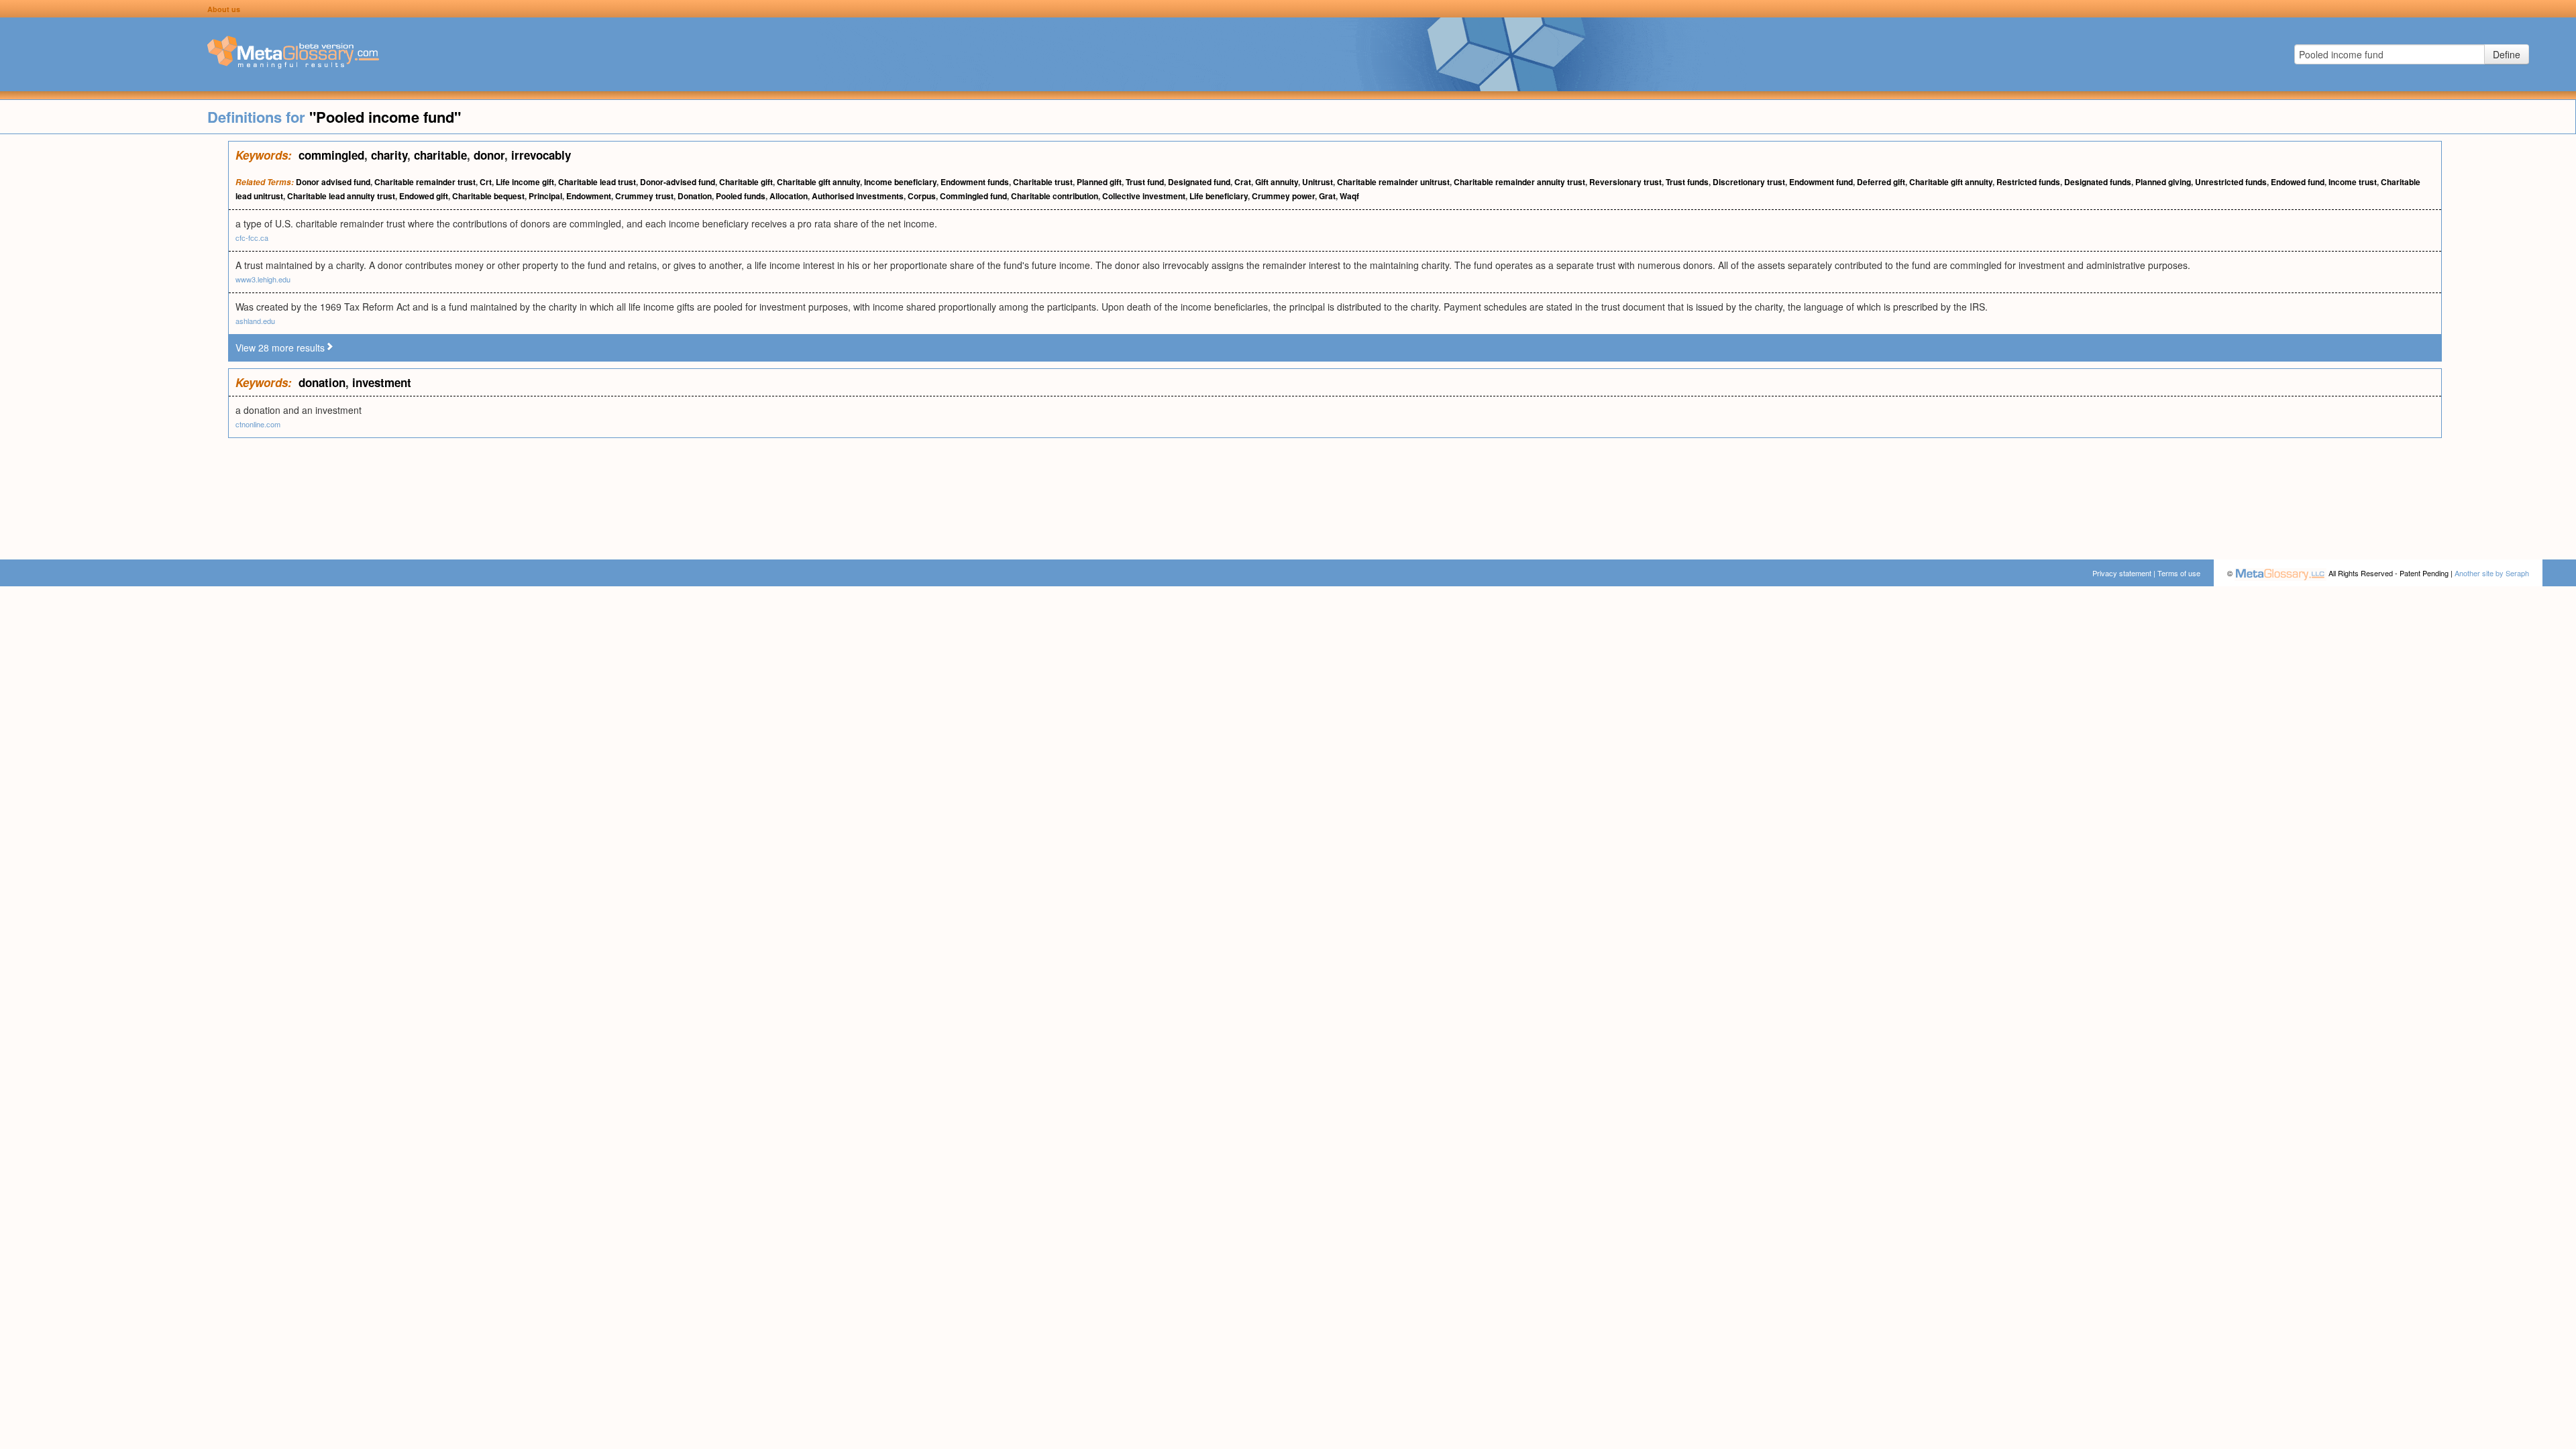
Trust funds (1687, 182)
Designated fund (1199, 182)
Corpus (922, 196)
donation (322, 382)
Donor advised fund (333, 182)
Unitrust (1318, 182)
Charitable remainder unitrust (1393, 182)
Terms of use (2179, 573)
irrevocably (541, 155)
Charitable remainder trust (425, 182)
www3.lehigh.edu (263, 279)
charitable (440, 155)
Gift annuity (1277, 182)
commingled (331, 155)
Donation (695, 196)
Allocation (789, 196)
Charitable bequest (488, 196)
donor (489, 155)
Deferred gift (1881, 182)
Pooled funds (741, 196)
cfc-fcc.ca (252, 237)
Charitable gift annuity (818, 182)
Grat (1327, 196)
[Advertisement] (114, 342)
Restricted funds (2028, 182)
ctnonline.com (258, 424)
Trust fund (1145, 182)
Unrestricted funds (2231, 182)
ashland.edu (255, 321)
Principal (545, 196)
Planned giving (2163, 182)
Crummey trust (644, 196)
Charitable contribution (1055, 196)
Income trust (2353, 182)
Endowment (589, 196)
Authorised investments (858, 196)
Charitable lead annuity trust (341, 196)
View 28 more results (280, 347)
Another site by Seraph (2492, 573)
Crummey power (1283, 196)
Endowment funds (975, 182)
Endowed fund (2298, 182)
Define (2507, 54)
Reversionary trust (1625, 182)
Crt (486, 182)
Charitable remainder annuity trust (1519, 182)
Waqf (1349, 196)
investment (382, 382)
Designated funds (2098, 182)
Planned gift (1099, 182)
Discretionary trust (1749, 182)
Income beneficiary (900, 182)
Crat (1243, 182)
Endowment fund (1821, 182)
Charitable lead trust (597, 182)
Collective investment (1144, 196)
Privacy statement (2122, 573)
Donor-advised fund (678, 182)
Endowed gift (424, 196)
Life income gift (525, 182)
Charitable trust (1043, 182)
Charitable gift (746, 182)
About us (224, 9)
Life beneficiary (1219, 196)
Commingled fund (973, 196)
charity (389, 155)
